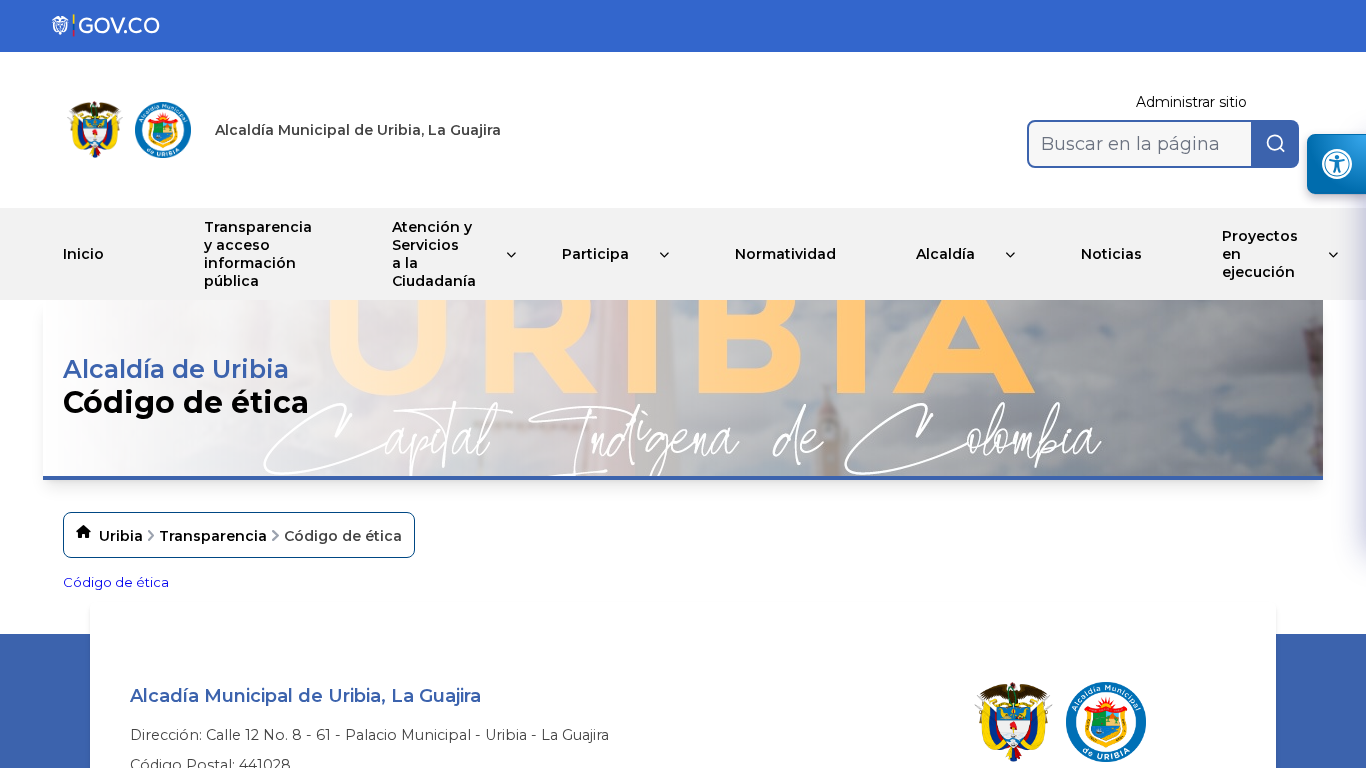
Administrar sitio (1191, 102)
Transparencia (213, 536)
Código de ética (116, 582)
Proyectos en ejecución (1260, 254)
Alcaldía (945, 254)
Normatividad (785, 254)
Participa (595, 254)
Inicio (83, 254)
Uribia (121, 536)
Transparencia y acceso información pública (258, 254)
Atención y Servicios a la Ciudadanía (434, 254)
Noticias (1111, 254)
